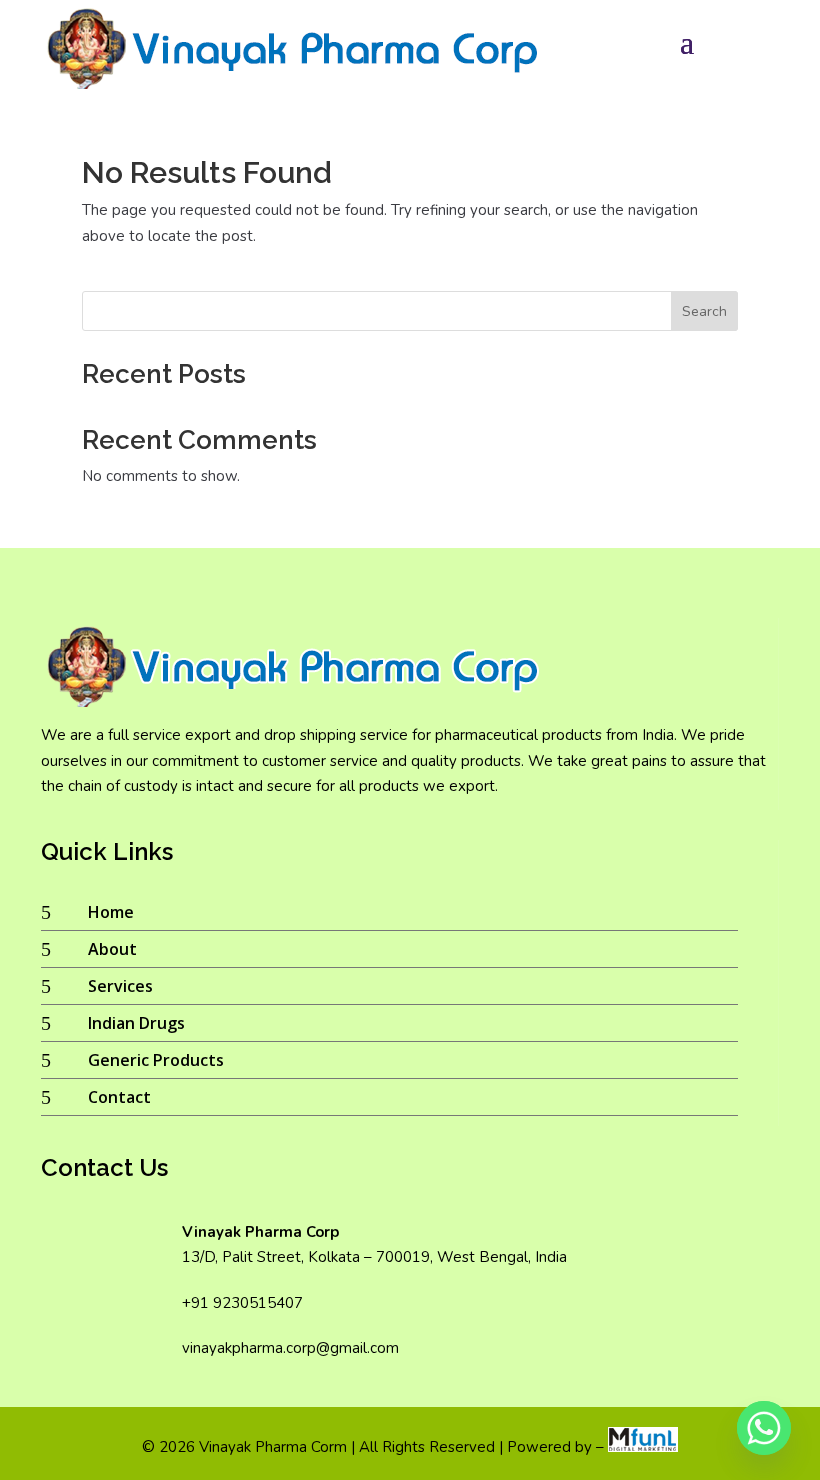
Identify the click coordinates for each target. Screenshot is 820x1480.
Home (111, 912)
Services (120, 986)
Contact (119, 1097)
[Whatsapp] (764, 1428)
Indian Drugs (136, 1023)
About (112, 949)
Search (704, 311)
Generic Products (156, 1060)
